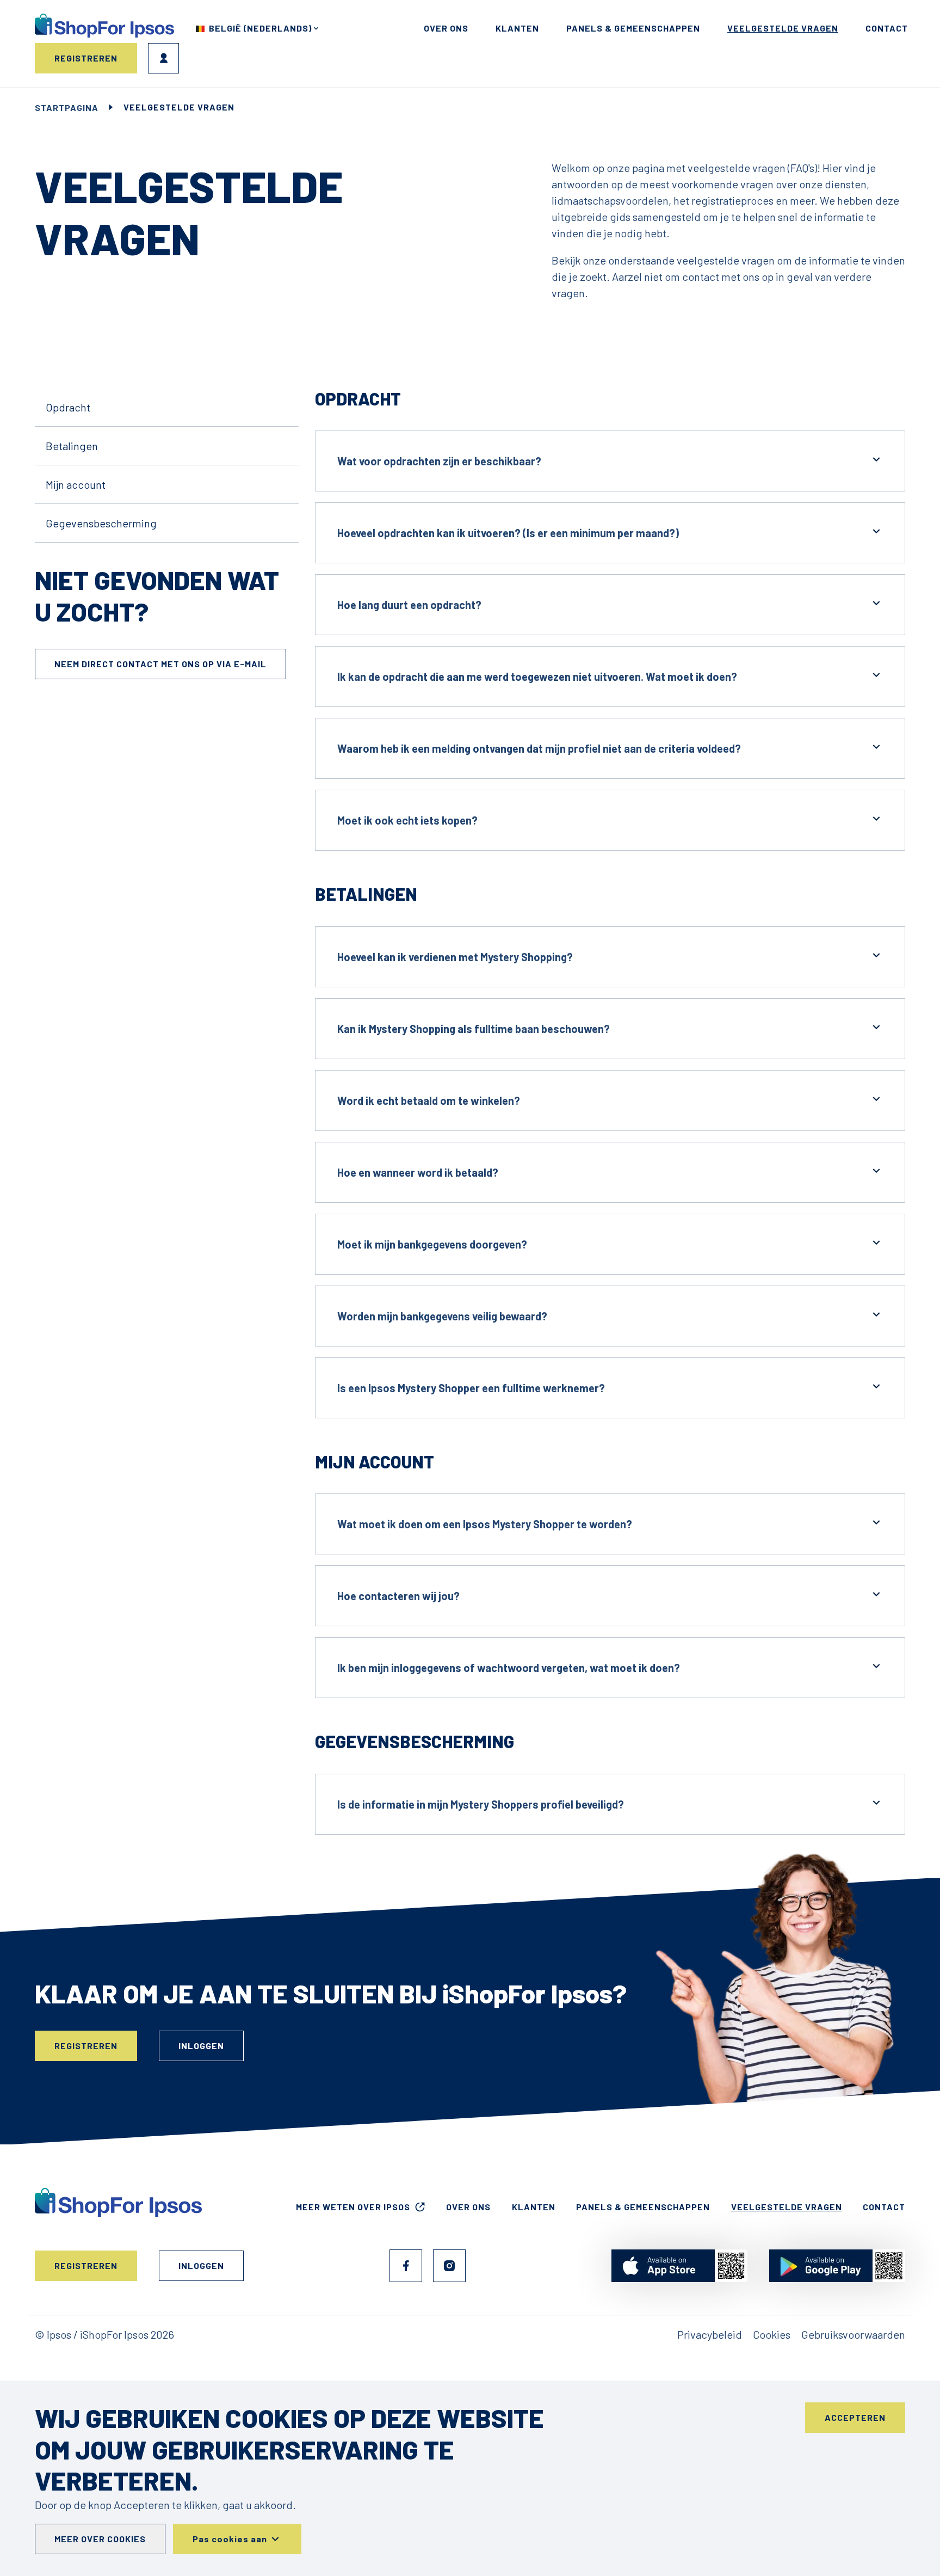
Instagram (449, 2266)
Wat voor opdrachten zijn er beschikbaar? (439, 461)
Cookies (772, 2334)
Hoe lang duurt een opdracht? (409, 605)
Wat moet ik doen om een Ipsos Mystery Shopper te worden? (485, 1524)
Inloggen (163, 58)
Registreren (86, 58)
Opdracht (68, 407)
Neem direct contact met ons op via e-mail (160, 664)
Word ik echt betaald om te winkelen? (429, 1101)
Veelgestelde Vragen (783, 28)
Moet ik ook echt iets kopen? (407, 820)
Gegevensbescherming (101, 523)
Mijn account (76, 484)
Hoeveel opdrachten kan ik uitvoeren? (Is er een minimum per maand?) (508, 533)
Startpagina (67, 107)
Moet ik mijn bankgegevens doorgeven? (432, 1244)
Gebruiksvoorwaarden (853, 2334)
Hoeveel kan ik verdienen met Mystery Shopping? (455, 957)
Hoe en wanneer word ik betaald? (418, 1172)
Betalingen (72, 446)
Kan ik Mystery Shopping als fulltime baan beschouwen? (474, 1029)
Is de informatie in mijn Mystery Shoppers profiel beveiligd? (481, 1804)
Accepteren (855, 2417)
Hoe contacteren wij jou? (398, 1596)
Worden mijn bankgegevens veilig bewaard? (442, 1316)
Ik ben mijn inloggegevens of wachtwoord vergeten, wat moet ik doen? (509, 1668)
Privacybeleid (710, 2334)
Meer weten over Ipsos (353, 2207)
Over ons (446, 28)
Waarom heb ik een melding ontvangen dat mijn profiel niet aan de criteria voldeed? (539, 748)
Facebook (406, 2266)
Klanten (517, 28)
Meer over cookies (100, 2539)
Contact (887, 28)
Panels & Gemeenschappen (633, 28)
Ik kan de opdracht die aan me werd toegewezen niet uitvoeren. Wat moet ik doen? (537, 677)
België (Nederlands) (260, 28)
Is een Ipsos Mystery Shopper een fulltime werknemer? (471, 1388)
